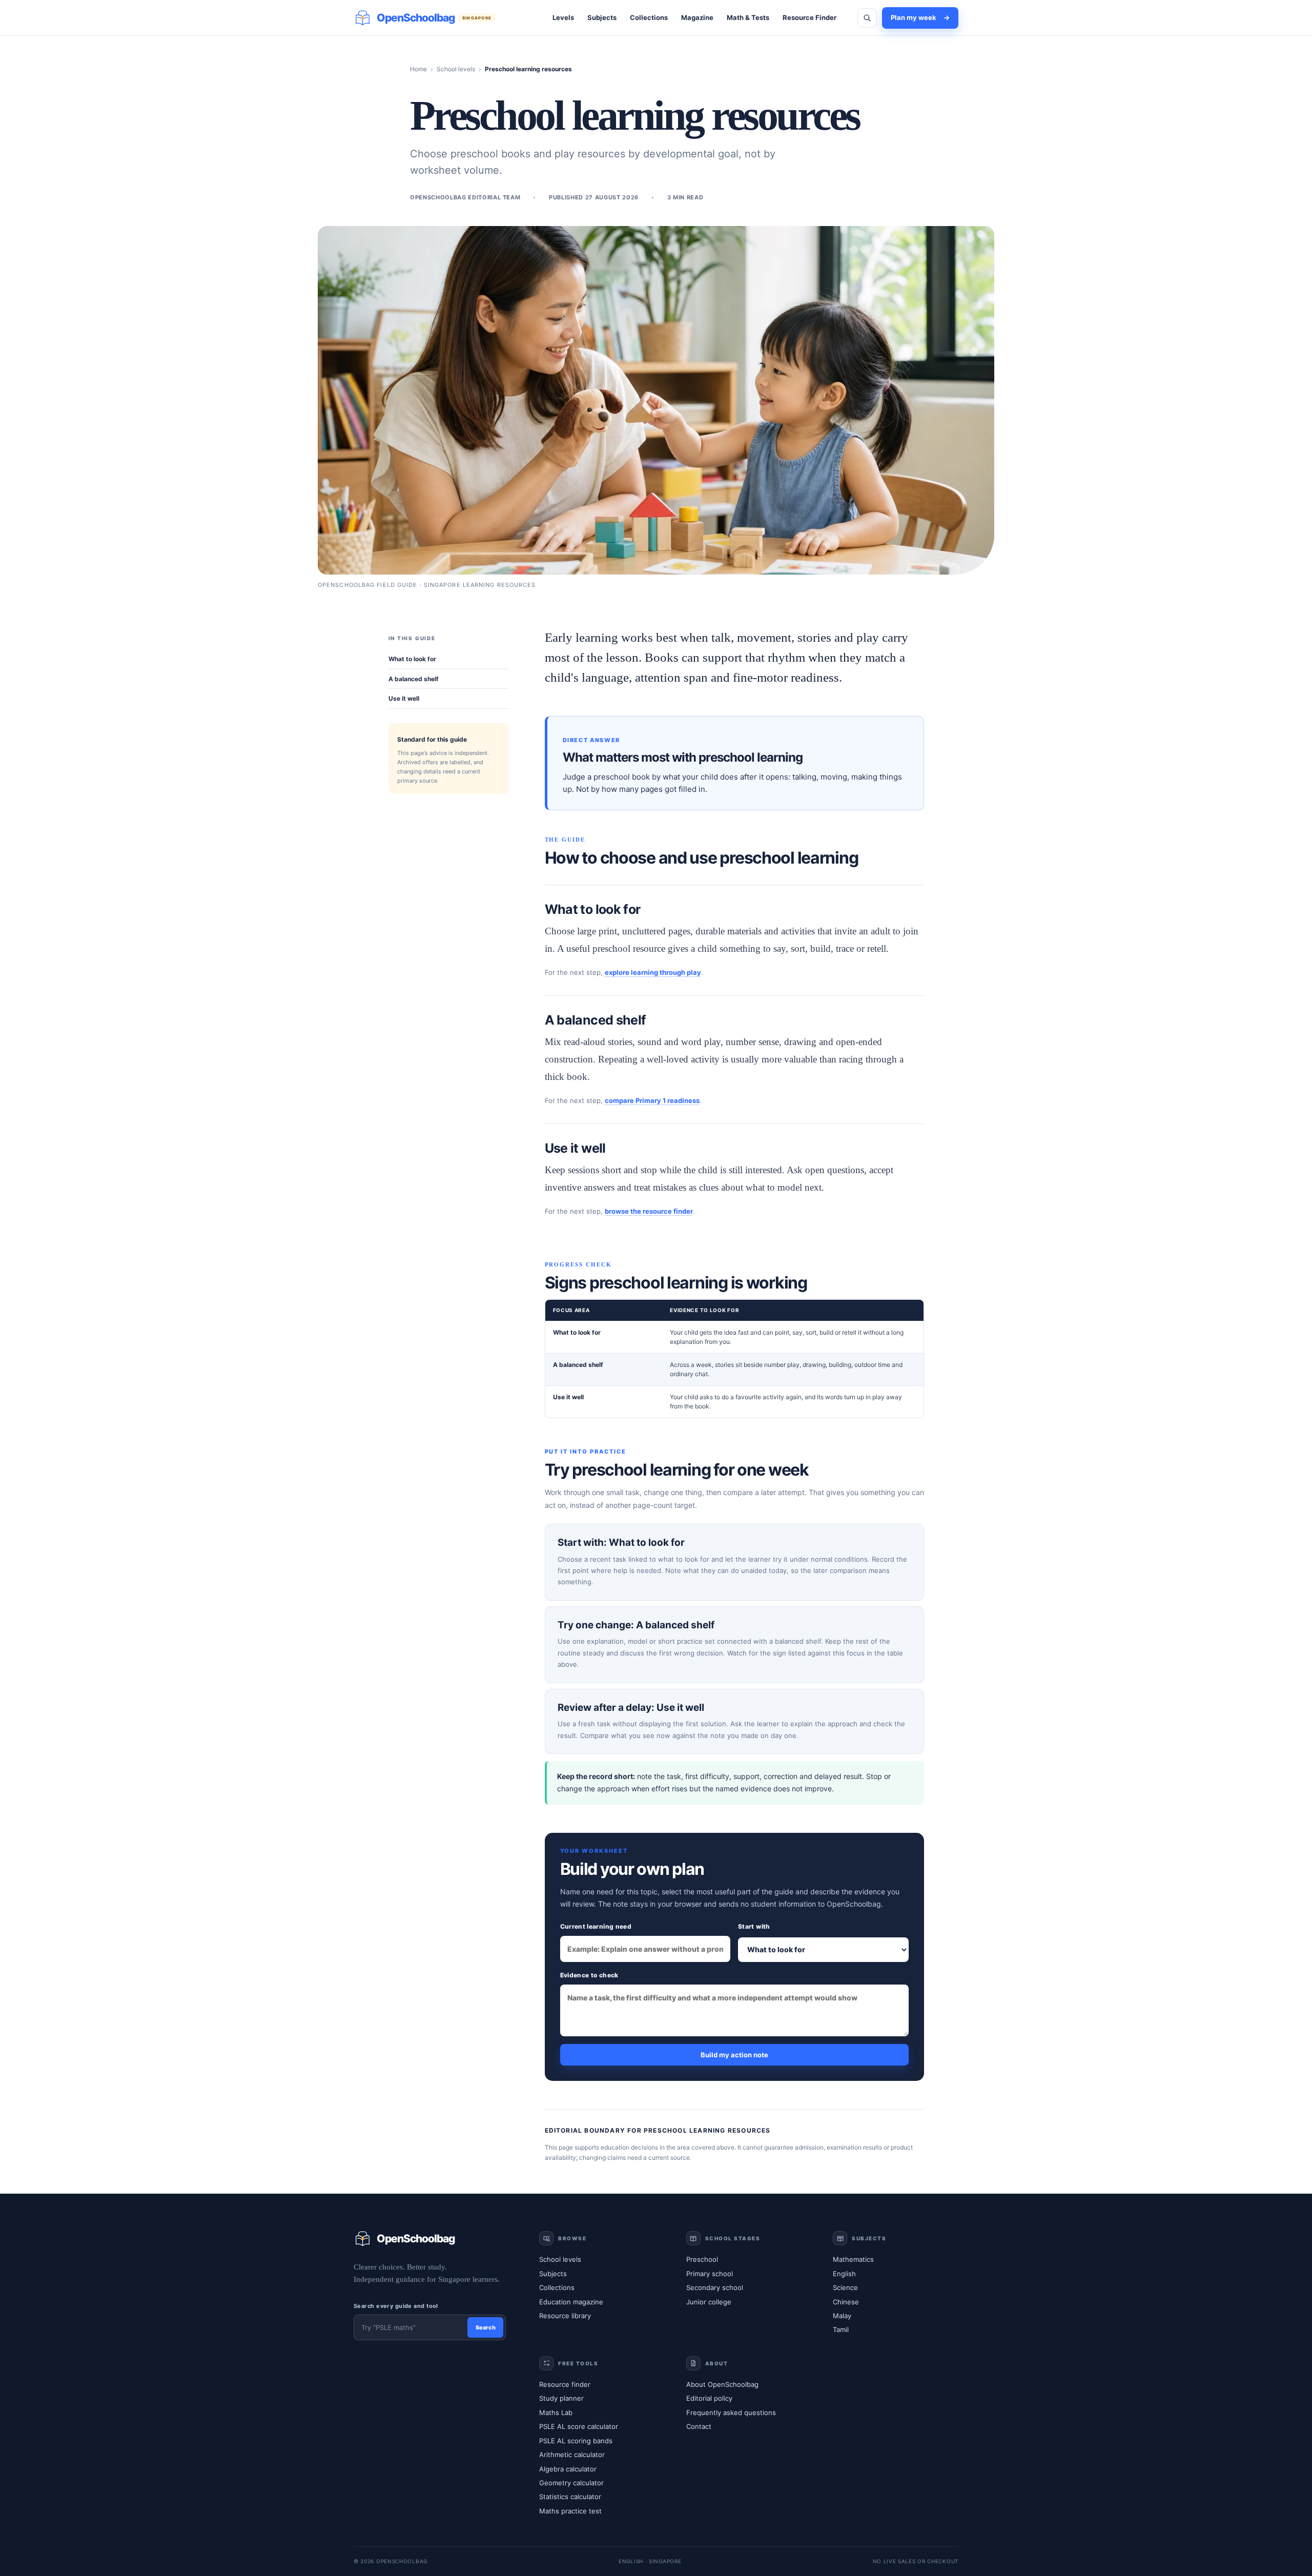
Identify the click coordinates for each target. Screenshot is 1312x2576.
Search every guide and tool (396, 2306)
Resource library (565, 2316)
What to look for (412, 659)
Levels (563, 17)
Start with (754, 1926)
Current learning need (596, 1926)
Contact (699, 2426)
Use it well (404, 698)
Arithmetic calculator (572, 2455)
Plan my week (920, 17)
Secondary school (715, 2287)
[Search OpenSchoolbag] (867, 18)
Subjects (602, 17)
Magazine (697, 17)
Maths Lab (556, 2413)
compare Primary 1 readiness (652, 1100)
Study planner (561, 2398)
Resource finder (565, 2384)
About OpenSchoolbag (722, 2384)
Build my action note (734, 2055)
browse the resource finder (649, 1211)
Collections (649, 17)
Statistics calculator (570, 2497)
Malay (842, 2316)
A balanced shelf (414, 679)
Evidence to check (589, 1975)
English (844, 2274)
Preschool (702, 2259)
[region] (734, 1359)
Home (418, 69)
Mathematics (853, 2259)
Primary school (710, 2274)
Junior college (709, 2302)
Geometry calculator (571, 2483)
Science (845, 2287)
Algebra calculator (568, 2469)
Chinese (846, 2302)
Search (486, 2327)
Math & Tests (748, 17)
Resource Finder (809, 17)
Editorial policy (709, 2398)
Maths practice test (570, 2511)
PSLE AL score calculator (579, 2426)
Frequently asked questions (731, 2413)
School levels (456, 69)
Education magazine (571, 2302)
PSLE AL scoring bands (576, 2441)
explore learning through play (653, 972)
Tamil (841, 2329)
